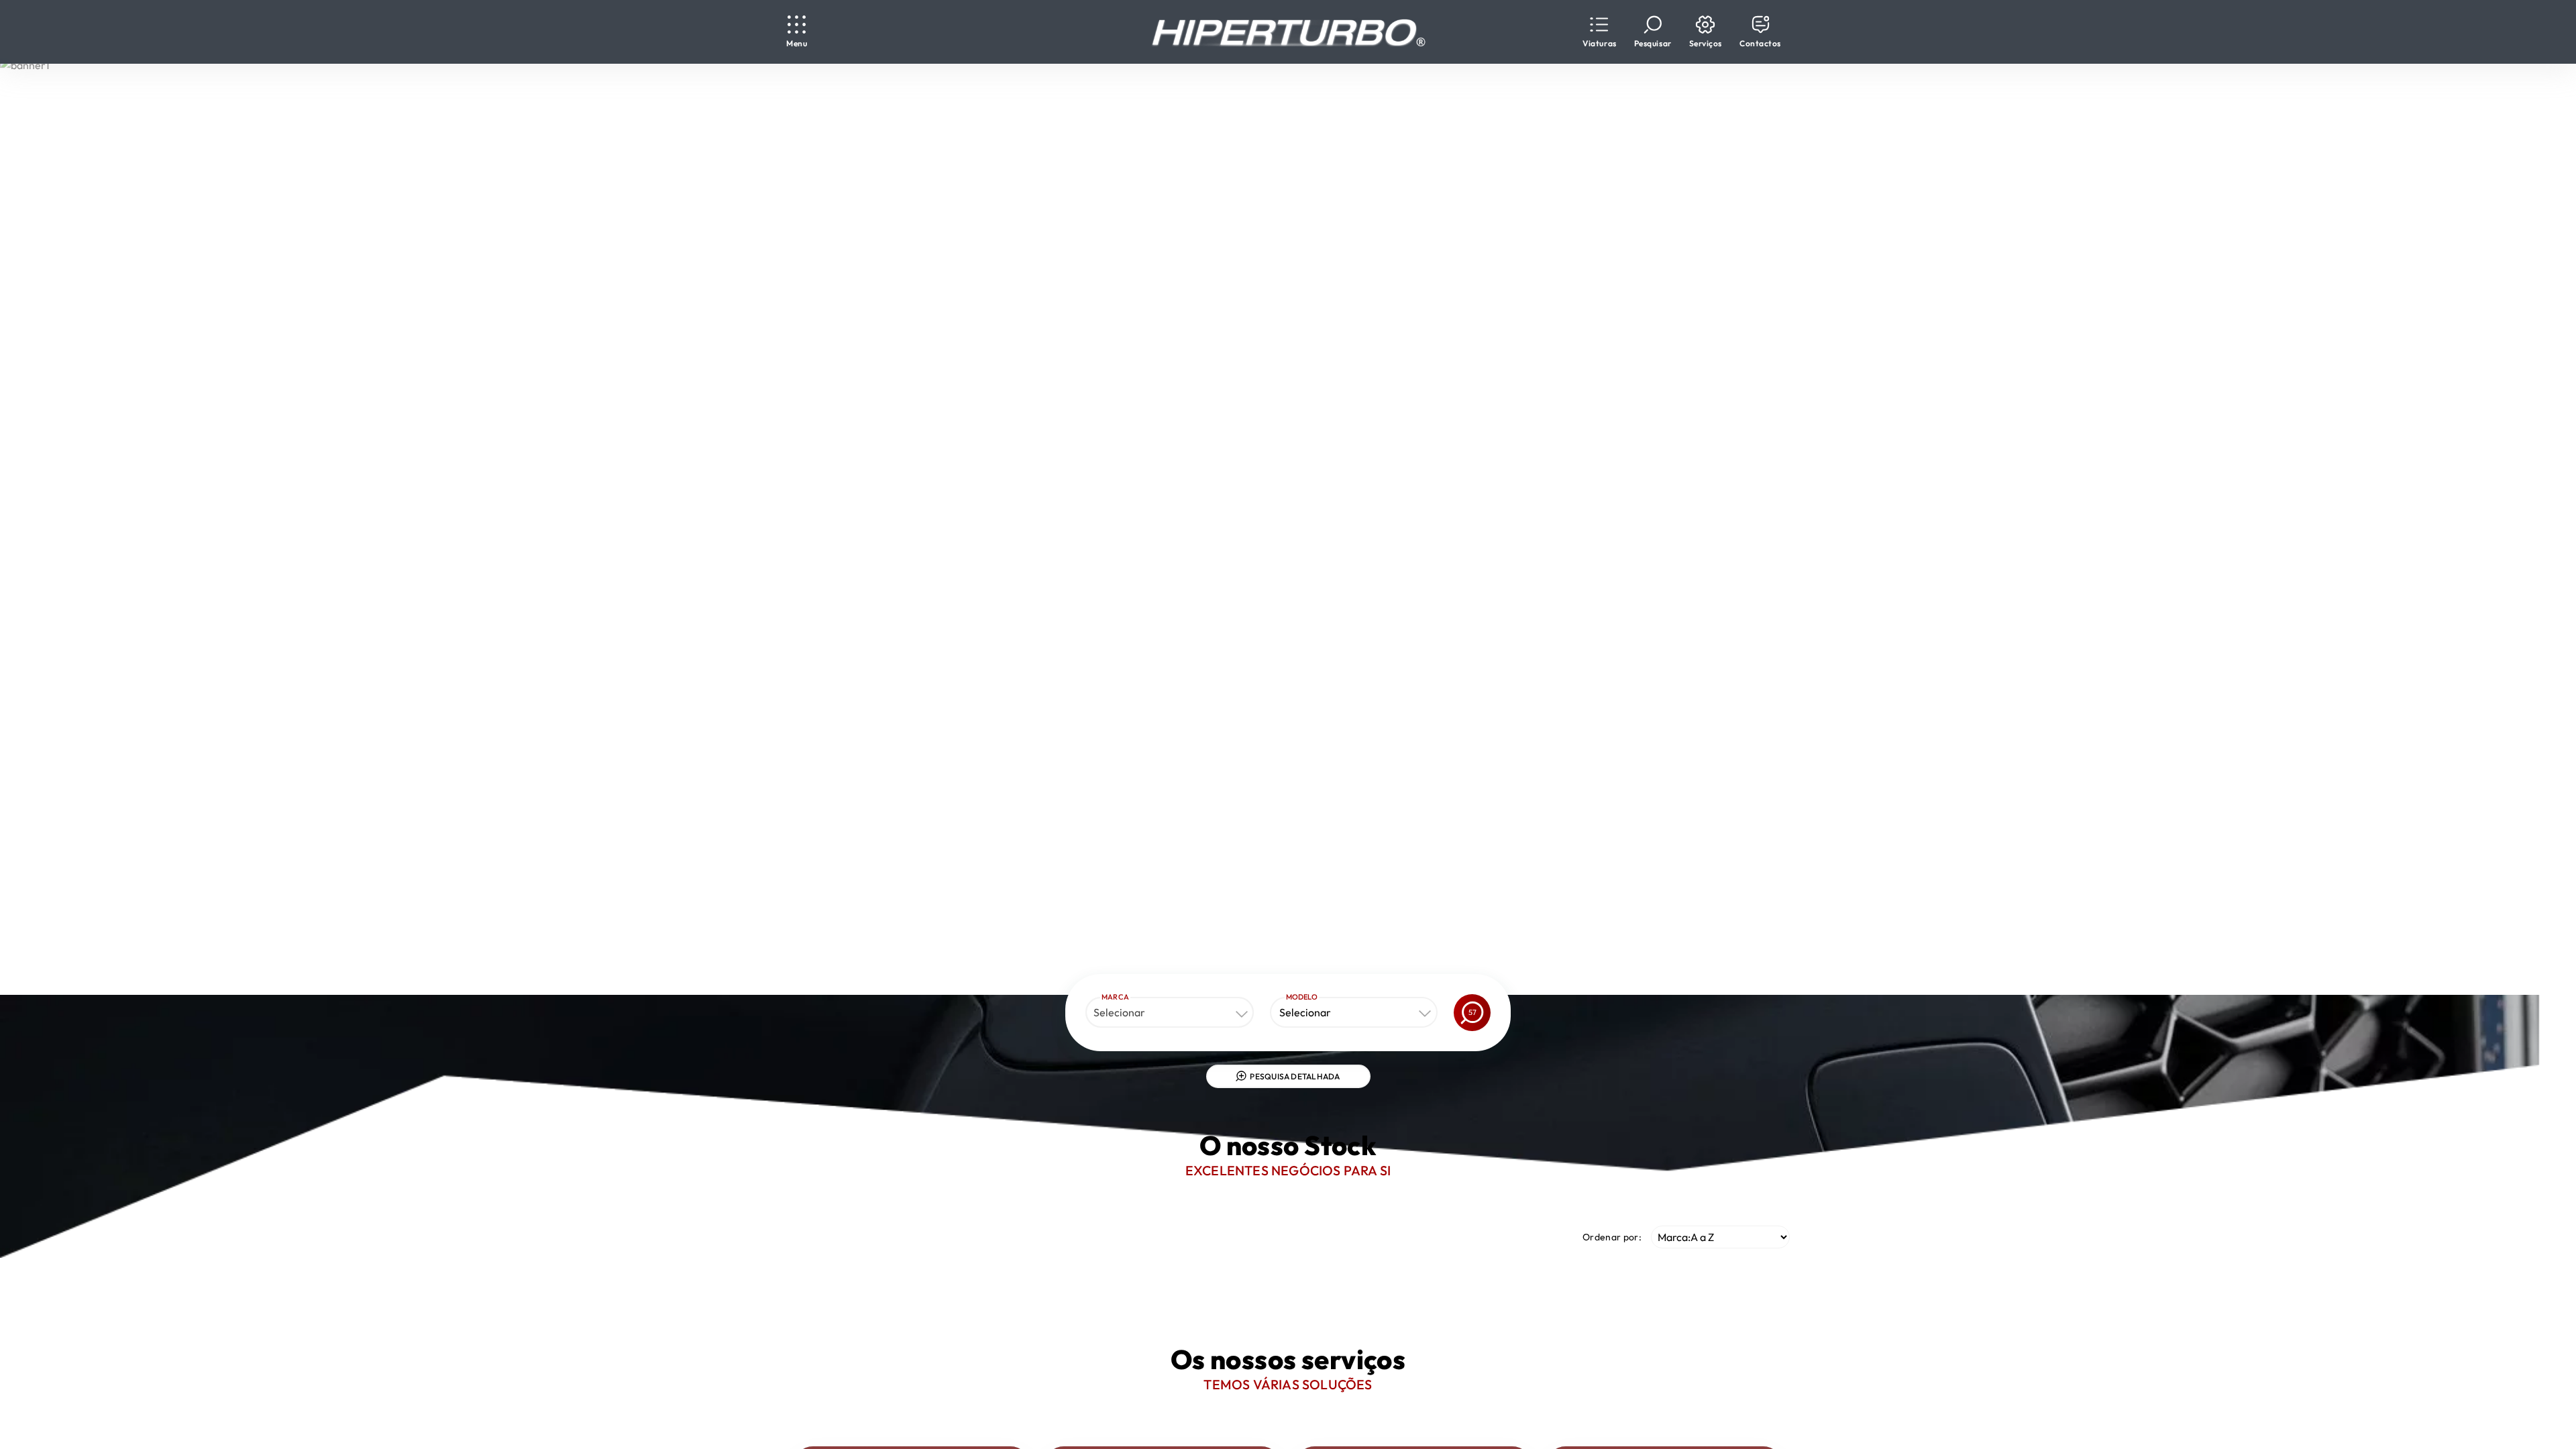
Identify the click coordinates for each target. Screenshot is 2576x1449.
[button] (1599, 32)
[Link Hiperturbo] (1288, 32)
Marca (1115, 997)
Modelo (1302, 997)
